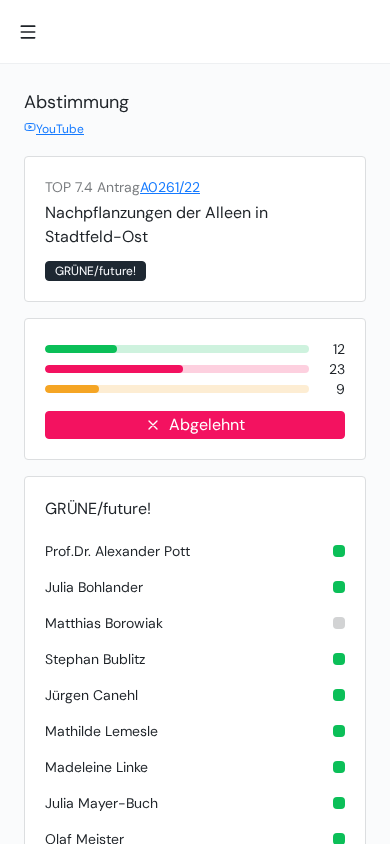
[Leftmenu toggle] (28, 32)
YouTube (60, 129)
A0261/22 (170, 187)
